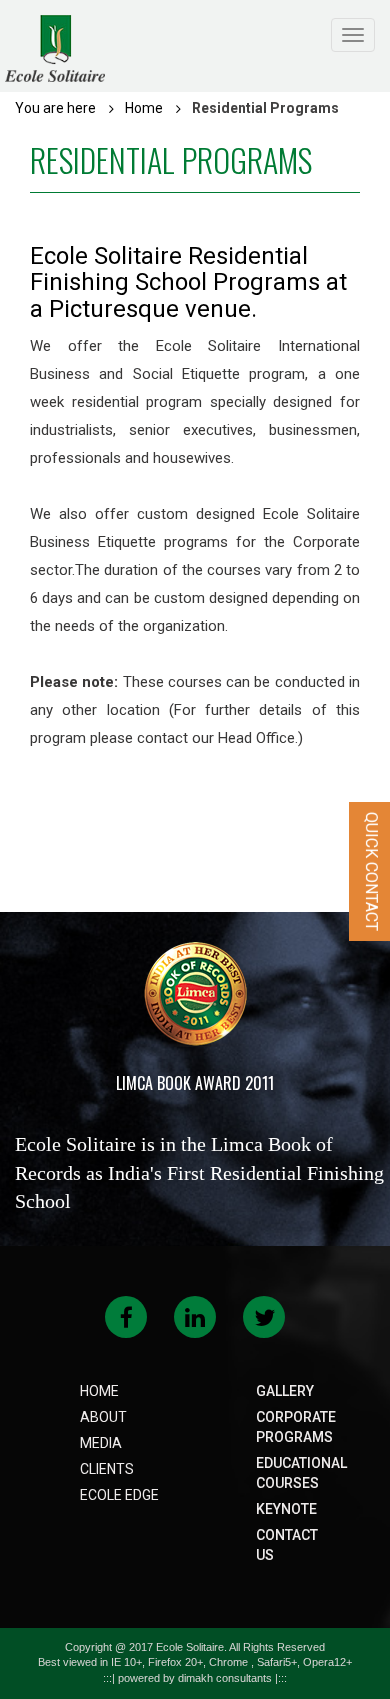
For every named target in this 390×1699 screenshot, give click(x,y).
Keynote (286, 1509)
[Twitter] (264, 1321)
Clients (107, 1469)
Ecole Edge (119, 1495)
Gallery (285, 1391)
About (103, 1417)
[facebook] (126, 1321)
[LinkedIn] (195, 1321)
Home (144, 108)
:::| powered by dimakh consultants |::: (195, 1678)
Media (101, 1443)
